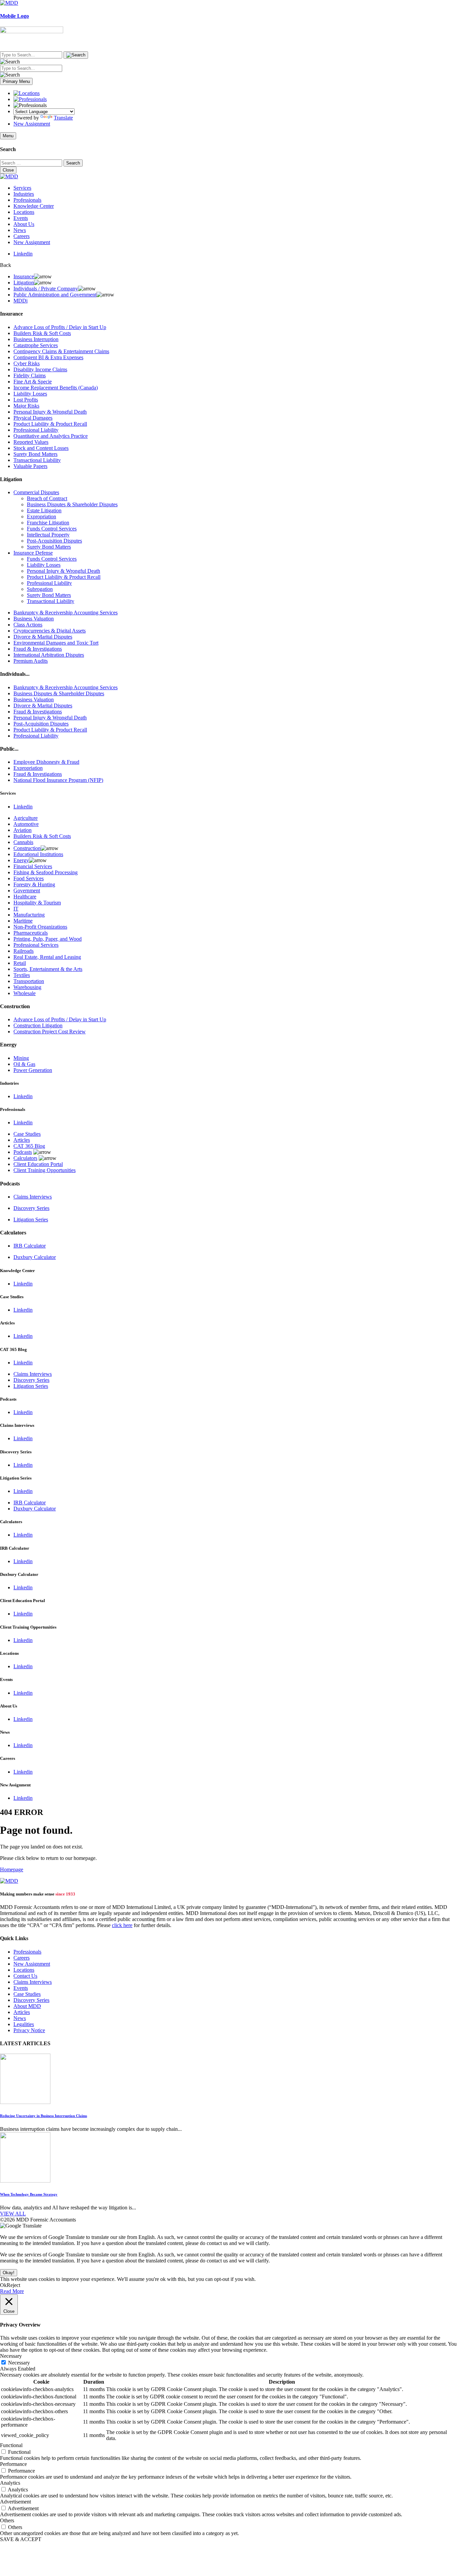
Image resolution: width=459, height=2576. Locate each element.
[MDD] (9, 1881)
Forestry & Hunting (34, 884)
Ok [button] (3, 2285)
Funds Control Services (52, 529)
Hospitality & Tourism (37, 903)
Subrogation (40, 589)
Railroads (24, 951)
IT (16, 909)
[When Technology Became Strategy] (25, 2181)
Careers (22, 236)
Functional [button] (11, 2445)
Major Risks (26, 406)
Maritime (23, 921)
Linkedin (23, 254)
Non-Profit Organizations (40, 927)
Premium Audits (31, 661)
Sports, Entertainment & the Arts (48, 969)
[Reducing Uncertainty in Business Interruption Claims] (25, 2102)
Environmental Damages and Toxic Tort (56, 643)
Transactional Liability (37, 460)
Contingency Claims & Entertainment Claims (61, 351)
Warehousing (27, 987)
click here (122, 1925)
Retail (20, 963)
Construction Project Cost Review (50, 1032)
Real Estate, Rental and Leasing (47, 957)
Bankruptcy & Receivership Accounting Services (66, 613)
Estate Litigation (44, 510)
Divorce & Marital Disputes (43, 637)
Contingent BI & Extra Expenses (48, 357)
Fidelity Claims (30, 376)
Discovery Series (31, 1208)
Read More (12, 2291)
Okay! (9, 2273)
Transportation (29, 981)
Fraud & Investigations (38, 649)
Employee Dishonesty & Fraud (46, 762)
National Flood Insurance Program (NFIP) (58, 780)
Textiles (22, 975)
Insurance (24, 276)
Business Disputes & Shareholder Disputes (72, 504)
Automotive (26, 824)
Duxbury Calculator (35, 1257)
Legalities (24, 2024)
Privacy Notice (29, 2030)
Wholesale (25, 993)
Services (22, 188)
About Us (24, 224)
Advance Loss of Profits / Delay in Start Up (60, 327)
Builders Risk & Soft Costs (42, 333)
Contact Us (25, 1976)
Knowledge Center (34, 206)
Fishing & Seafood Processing (46, 872)
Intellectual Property (48, 535)
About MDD (27, 2006)
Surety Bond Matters (35, 454)
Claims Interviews (33, 1197)
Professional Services (36, 945)
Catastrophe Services (36, 345)
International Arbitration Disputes (49, 655)
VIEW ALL (13, 2214)
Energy (21, 860)
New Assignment (32, 124)
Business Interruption (36, 339)
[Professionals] (30, 99)
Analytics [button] (10, 2483)
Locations (24, 212)
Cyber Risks (27, 363)
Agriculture (26, 818)
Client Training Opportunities (45, 1170)
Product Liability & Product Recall (50, 424)
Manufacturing (29, 915)
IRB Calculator (30, 1246)
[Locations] (27, 93)
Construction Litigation (38, 1025)
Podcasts (23, 1152)
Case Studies (27, 1134)
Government (27, 891)
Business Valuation (34, 619)
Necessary (19, 2363)
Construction (27, 848)
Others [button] (7, 2520)
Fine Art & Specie (33, 382)
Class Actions (28, 625)
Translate (63, 118)
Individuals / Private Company (46, 289)
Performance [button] (13, 2464)
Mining (21, 1058)
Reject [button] (13, 2285)
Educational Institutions (38, 854)
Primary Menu (16, 81)
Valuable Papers (30, 466)
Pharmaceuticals (31, 933)
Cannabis (23, 842)
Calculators (25, 1158)
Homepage (12, 1869)
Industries (24, 194)
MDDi (20, 301)
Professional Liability (36, 430)
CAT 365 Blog (29, 1146)
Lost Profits (26, 400)
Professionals (27, 200)
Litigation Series (31, 1220)
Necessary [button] (11, 2356)
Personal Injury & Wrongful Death (50, 412)
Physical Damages (33, 418)
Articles (22, 1140)
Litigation (24, 283)
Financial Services (33, 866)
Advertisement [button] (15, 2502)
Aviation (23, 830)
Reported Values (31, 442)
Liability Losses (30, 394)
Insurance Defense (33, 553)
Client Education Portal (38, 1164)
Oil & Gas (24, 1064)
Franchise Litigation (48, 523)
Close (8, 170)
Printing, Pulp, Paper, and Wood (48, 939)
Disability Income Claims (40, 369)
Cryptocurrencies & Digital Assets (50, 631)
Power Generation (33, 1070)
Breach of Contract (47, 498)
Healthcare (25, 897)
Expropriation (41, 517)
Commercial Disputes (36, 492)
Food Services (29, 878)
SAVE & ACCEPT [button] (21, 2539)
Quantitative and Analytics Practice (51, 436)
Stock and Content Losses (41, 448)
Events (21, 218)
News (20, 230)
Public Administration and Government (55, 295)
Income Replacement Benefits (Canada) (56, 388)
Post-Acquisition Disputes (54, 541)
